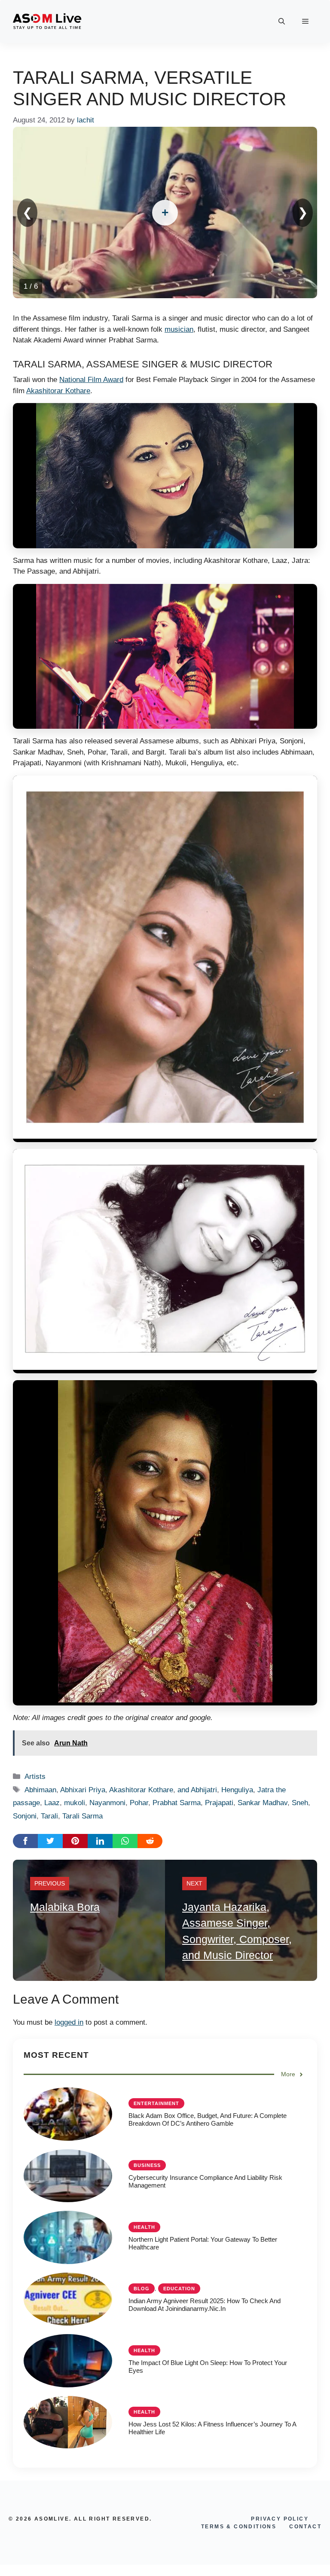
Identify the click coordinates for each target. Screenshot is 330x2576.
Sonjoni (25, 1816)
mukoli (75, 1803)
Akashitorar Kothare (58, 391)
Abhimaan (40, 1790)
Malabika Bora (65, 1907)
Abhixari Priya (83, 1790)
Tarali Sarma (82, 1816)
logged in (69, 2022)
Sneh (300, 1803)
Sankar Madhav (263, 1803)
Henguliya (237, 1790)
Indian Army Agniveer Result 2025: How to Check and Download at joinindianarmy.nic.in (205, 2305)
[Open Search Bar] (282, 21)
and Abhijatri (197, 1790)
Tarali (49, 1816)
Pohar (139, 1803)
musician (179, 329)
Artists (35, 1777)
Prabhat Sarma (177, 1803)
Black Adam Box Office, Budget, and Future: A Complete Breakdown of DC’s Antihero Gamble (208, 2119)
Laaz (52, 1803)
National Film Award (91, 380)
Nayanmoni (107, 1803)
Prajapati (219, 1803)
